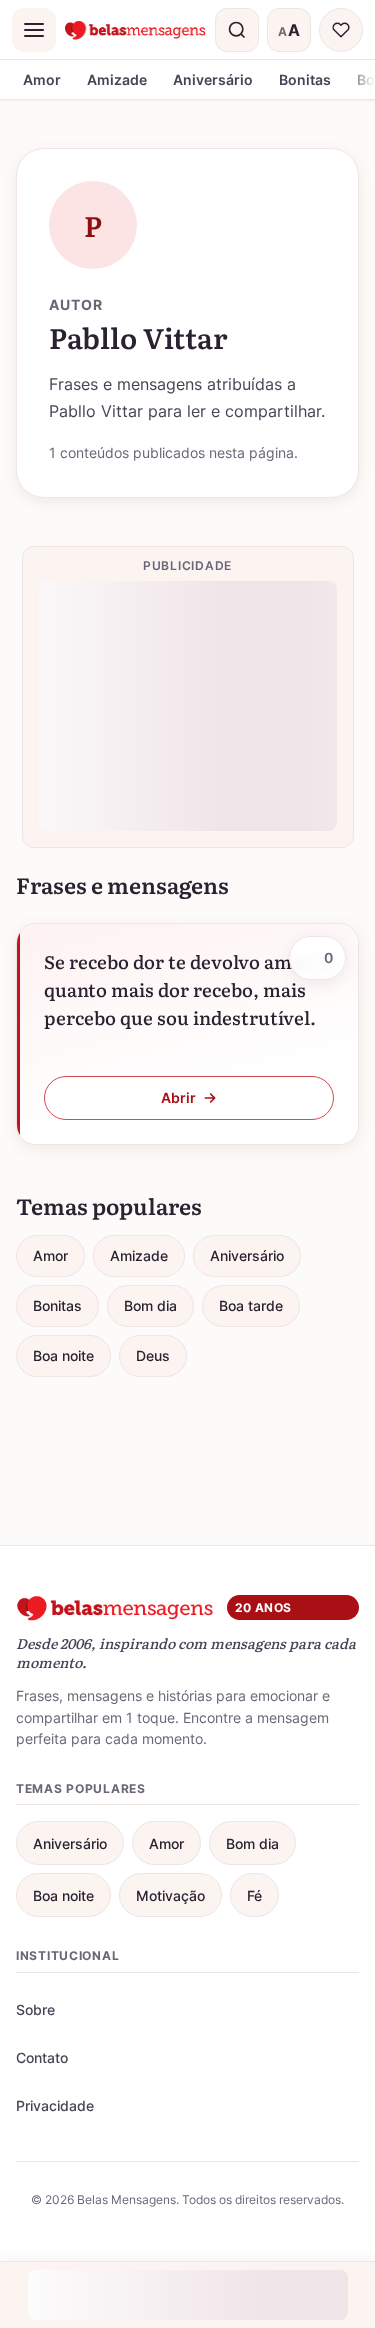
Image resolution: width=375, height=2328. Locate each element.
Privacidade (55, 2105)
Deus (153, 1355)
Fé (254, 1895)
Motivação (170, 1895)
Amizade (117, 79)
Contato (42, 2057)
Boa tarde (251, 1305)
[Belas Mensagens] (135, 30)
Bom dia (150, 1305)
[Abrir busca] (237, 30)
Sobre (35, 2009)
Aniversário (213, 79)
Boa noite (63, 1355)
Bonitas (305, 79)
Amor (42, 79)
